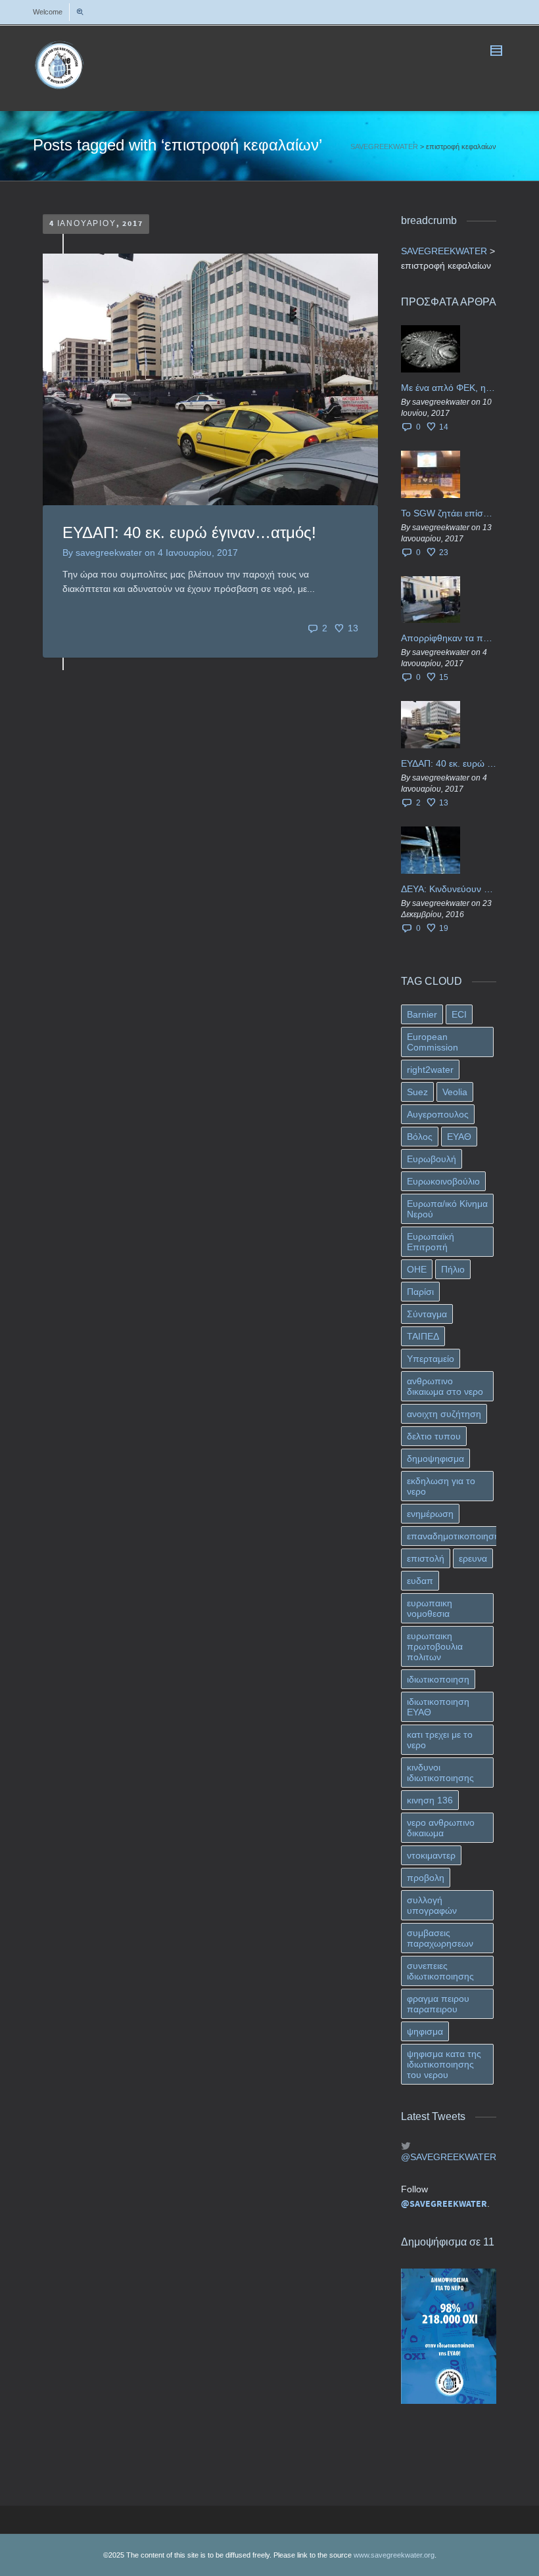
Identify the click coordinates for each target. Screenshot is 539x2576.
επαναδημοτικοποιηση (453, 1536)
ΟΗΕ (417, 1269)
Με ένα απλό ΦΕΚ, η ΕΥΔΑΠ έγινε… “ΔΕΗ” (449, 388)
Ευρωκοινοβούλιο (443, 1181)
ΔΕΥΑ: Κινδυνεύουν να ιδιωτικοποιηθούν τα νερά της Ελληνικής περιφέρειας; (449, 889)
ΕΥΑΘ (459, 1137)
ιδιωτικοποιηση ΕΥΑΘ (438, 1707)
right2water (430, 1070)
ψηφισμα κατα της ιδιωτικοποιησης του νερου (444, 2064)
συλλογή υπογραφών (432, 1905)
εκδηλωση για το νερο (441, 1486)
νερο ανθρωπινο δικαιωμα (441, 1828)
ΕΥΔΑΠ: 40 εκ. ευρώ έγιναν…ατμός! (189, 532)
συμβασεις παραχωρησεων (440, 1938)
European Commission (433, 1042)
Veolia (455, 1092)
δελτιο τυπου (434, 1436)
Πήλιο (453, 1269)
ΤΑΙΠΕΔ (423, 1336)
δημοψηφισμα (435, 1458)
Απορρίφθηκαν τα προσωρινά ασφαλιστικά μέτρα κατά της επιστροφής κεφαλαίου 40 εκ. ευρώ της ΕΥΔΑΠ (449, 638)
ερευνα (473, 1558)
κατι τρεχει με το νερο (440, 1740)
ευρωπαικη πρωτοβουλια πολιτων (435, 1646)
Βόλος (420, 1137)
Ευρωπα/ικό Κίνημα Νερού (447, 1209)
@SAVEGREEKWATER (449, 2157)
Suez (417, 1092)
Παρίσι (420, 1292)
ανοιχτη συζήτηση (444, 1414)
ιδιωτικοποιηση (438, 1679)
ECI (459, 1014)
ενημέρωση (430, 1514)
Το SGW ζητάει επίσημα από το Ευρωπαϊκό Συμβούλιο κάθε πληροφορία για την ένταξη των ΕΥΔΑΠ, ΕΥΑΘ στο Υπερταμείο (449, 513)
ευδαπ (420, 1581)
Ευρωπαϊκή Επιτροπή (431, 1242)
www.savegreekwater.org (394, 2555)
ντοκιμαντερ (431, 1855)
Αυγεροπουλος (438, 1114)
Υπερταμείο (431, 1359)
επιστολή (426, 1558)
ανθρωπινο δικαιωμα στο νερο (445, 1386)
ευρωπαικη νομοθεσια (430, 1608)
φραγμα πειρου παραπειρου (438, 2004)
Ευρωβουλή (432, 1159)
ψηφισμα (425, 2031)
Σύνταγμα (427, 1314)
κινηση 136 (430, 1800)
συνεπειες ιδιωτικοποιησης (440, 1971)
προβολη (426, 1878)
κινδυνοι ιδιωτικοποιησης (440, 1773)
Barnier (422, 1014)
